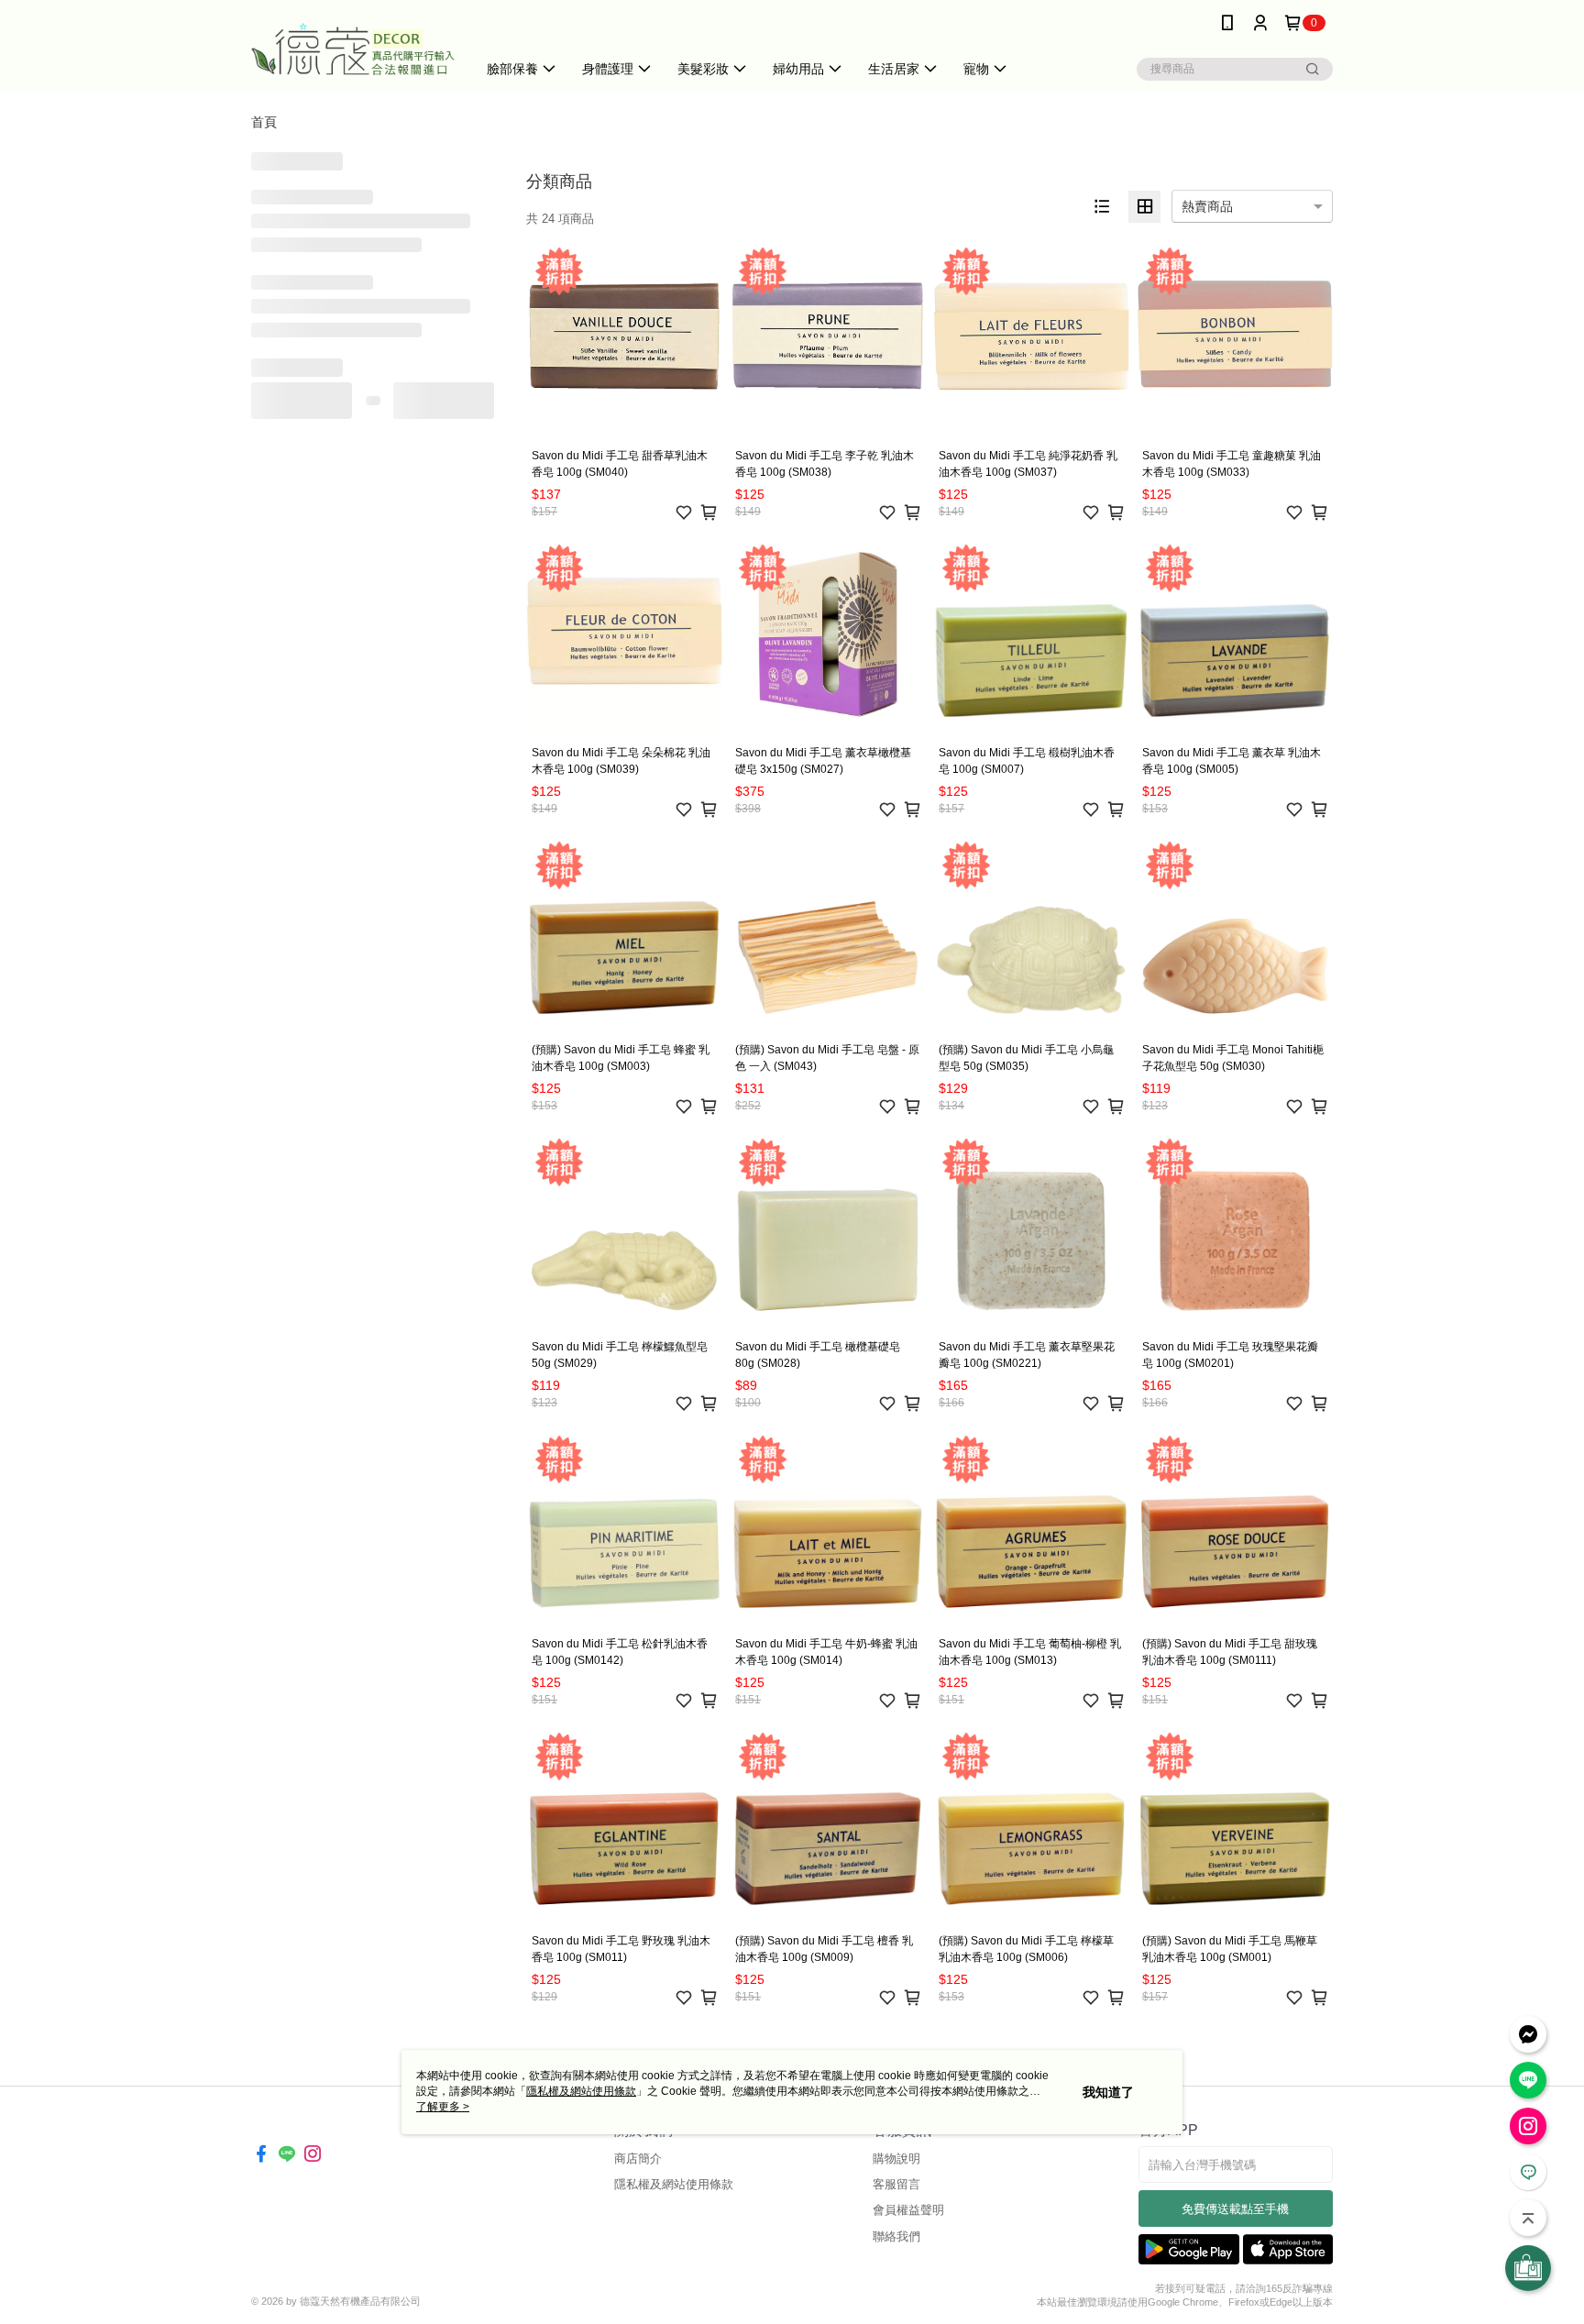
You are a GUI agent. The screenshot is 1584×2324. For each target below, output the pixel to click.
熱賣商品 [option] (1207, 206)
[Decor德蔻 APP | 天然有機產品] (353, 48)
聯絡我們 (896, 2236)
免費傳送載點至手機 (1235, 2209)
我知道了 (1108, 2092)
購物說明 (896, 2159)
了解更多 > (443, 2107)
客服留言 (896, 2184)
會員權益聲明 (908, 2210)
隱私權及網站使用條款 (674, 2184)
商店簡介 (638, 2159)
